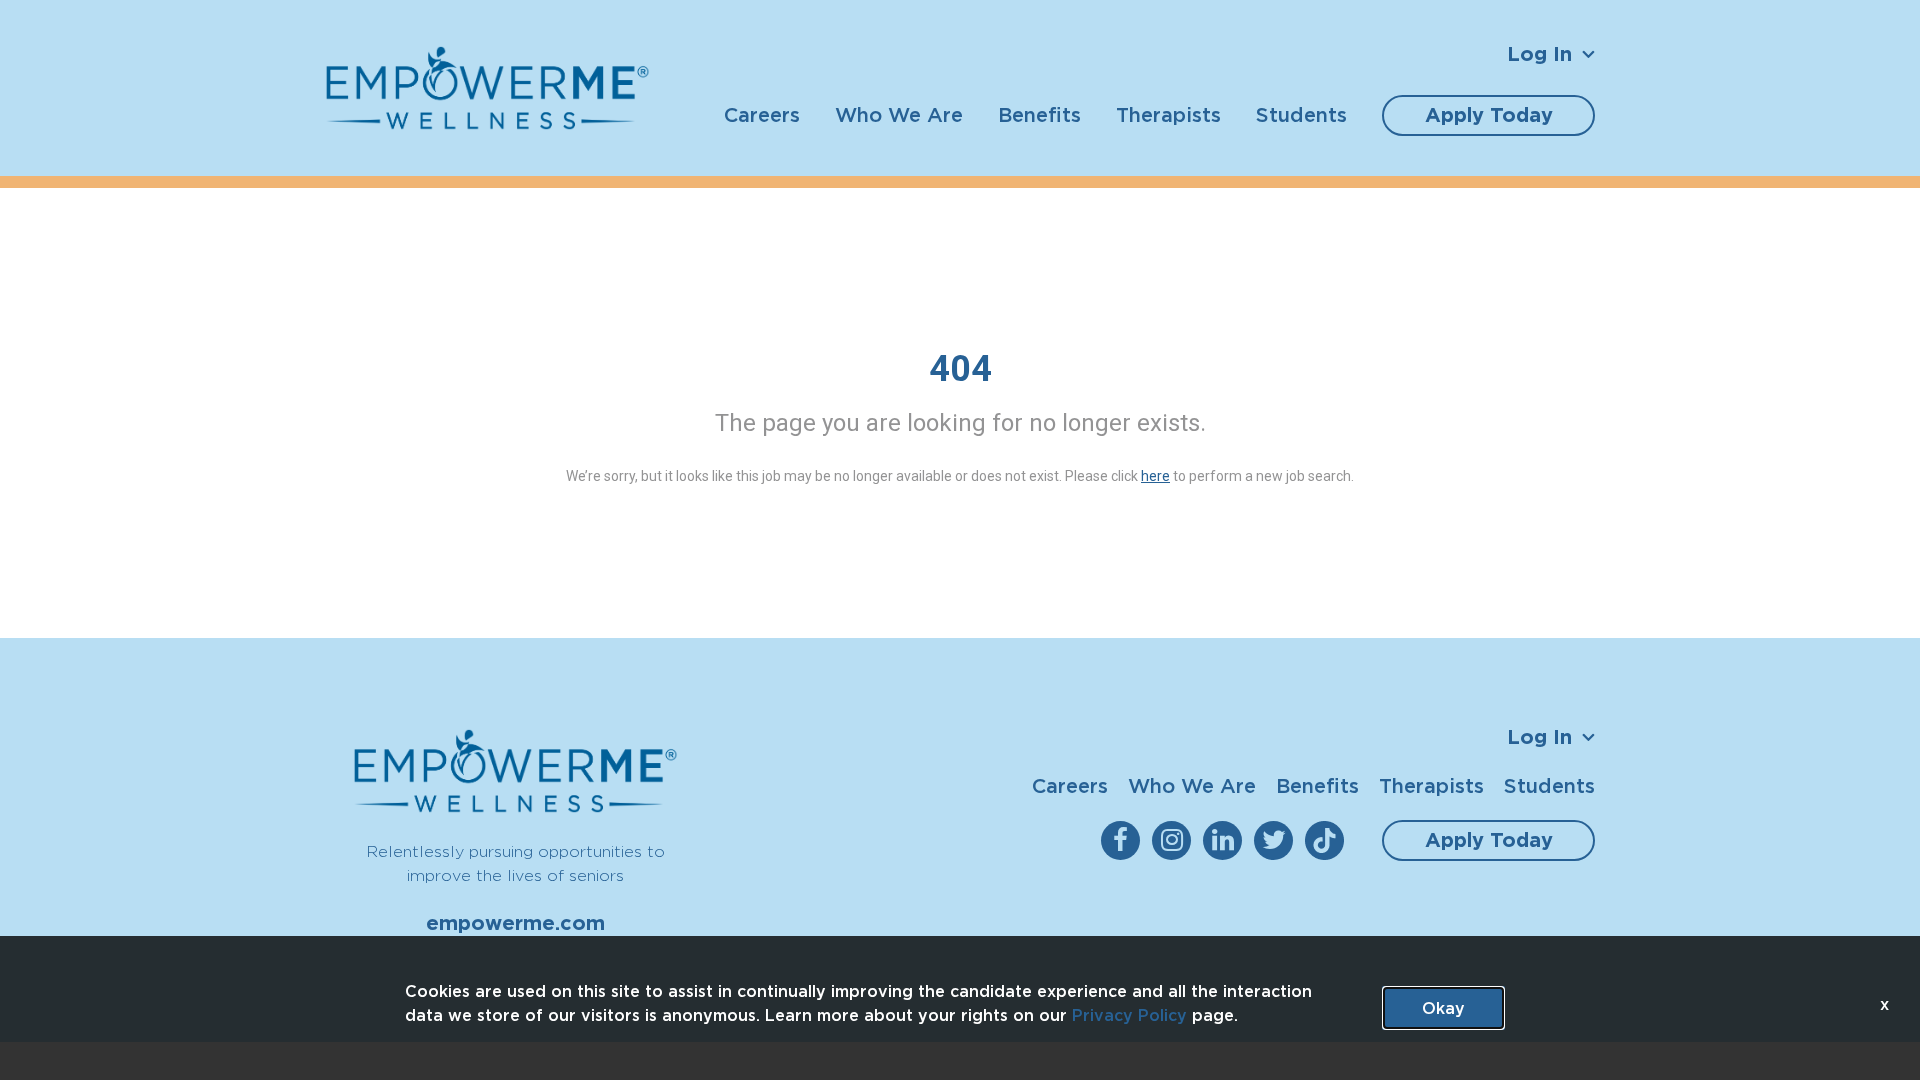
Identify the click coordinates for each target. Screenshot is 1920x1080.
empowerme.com (515, 923)
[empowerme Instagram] (1175, 840)
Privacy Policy (1129, 1015)
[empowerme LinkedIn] (1226, 840)
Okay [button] (1443, 1008)
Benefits (1039, 114)
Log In (1539, 54)
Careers (762, 114)
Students (1301, 114)
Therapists (1168, 114)
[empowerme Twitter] (1277, 840)
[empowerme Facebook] (1124, 840)
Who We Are (899, 114)
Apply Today (1489, 115)
